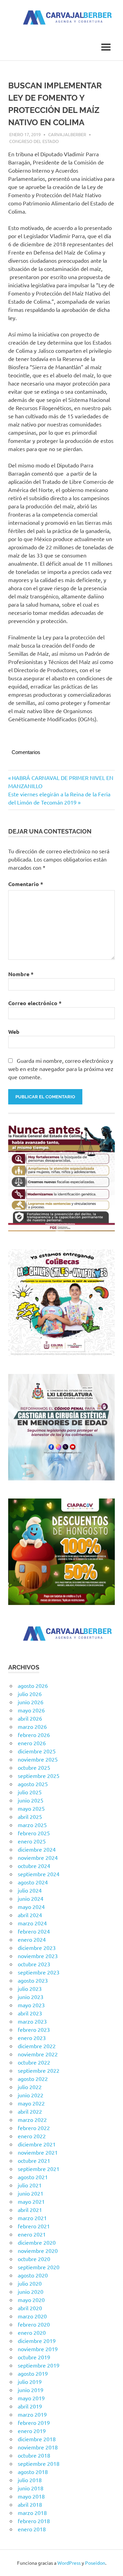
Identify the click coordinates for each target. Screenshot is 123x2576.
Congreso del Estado (34, 141)
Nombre (21, 974)
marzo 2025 (32, 1825)
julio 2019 (30, 2382)
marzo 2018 (32, 2513)
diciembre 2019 (37, 2341)
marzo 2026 (32, 1726)
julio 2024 (30, 1890)
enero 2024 (32, 1939)
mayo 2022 (31, 2103)
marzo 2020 (32, 2316)
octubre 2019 (34, 2357)
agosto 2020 (33, 2275)
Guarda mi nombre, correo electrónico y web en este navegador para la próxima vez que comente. (61, 1069)
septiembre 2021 (39, 2169)
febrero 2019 (34, 2422)
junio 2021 (31, 2193)
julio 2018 (30, 2480)
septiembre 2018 (39, 2463)
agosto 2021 (33, 2177)
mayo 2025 (31, 1808)
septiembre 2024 (39, 1874)
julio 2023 (30, 1988)
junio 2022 (31, 2095)
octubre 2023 (34, 1964)
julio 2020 (30, 2283)
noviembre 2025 (38, 1759)
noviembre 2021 (38, 2152)
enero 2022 (32, 2136)
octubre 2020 (34, 2259)
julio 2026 (30, 1694)
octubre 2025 (34, 1767)
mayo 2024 (31, 1907)
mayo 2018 (31, 2496)
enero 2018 (32, 2529)
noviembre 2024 (38, 1857)
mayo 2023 (31, 2005)
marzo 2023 (32, 2021)
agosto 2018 (33, 2472)
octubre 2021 (34, 2160)
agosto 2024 (33, 1882)
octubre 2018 (34, 2455)
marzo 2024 (32, 1923)
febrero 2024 (34, 1931)
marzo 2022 (32, 2119)
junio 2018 (31, 2488)
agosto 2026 (33, 1685)
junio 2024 (31, 1898)
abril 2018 (30, 2504)
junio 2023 (31, 1997)
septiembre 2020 (39, 2267)
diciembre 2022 (37, 2046)
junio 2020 (31, 2291)
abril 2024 (30, 1915)
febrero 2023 (34, 2029)
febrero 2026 (34, 1735)
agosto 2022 (33, 2079)
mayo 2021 (31, 2201)
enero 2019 (32, 2431)
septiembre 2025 (39, 1776)
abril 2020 (30, 2308)
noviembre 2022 (38, 2054)
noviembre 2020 (38, 2251)
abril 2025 (30, 1817)
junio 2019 (31, 2390)
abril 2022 (30, 2111)
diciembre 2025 (37, 1751)
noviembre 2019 (38, 2349)
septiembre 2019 (39, 2365)
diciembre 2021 (37, 2144)
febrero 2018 (34, 2521)
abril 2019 (30, 2406)
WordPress (69, 2563)
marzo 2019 (32, 2414)
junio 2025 (31, 1800)
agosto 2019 (33, 2373)
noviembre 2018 (38, 2447)
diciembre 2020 (37, 2242)
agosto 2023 (33, 1980)
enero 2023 (32, 2038)
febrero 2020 (34, 2324)
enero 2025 (32, 1841)
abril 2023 (30, 2013)
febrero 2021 (34, 2226)
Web (14, 1032)
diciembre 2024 (37, 1849)
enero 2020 (32, 2332)
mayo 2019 (31, 2398)
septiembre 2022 (39, 2070)
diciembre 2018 (37, 2439)
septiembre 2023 (39, 1972)
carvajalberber (67, 134)
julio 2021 (30, 2185)
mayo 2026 (31, 1710)
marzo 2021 (32, 2218)
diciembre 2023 (37, 1948)
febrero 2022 (34, 2128)
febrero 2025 (34, 1833)
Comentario (26, 884)
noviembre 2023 (38, 1956)
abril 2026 (30, 1718)
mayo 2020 (31, 2300)
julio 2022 (30, 2087)
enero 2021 (32, 2234)
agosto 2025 (33, 1784)
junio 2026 (31, 1702)
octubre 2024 (34, 1866)
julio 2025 (30, 1792)
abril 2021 (30, 2210)
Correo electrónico (35, 1003)
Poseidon (95, 2563)
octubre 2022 (34, 2062)
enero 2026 (32, 1743)
